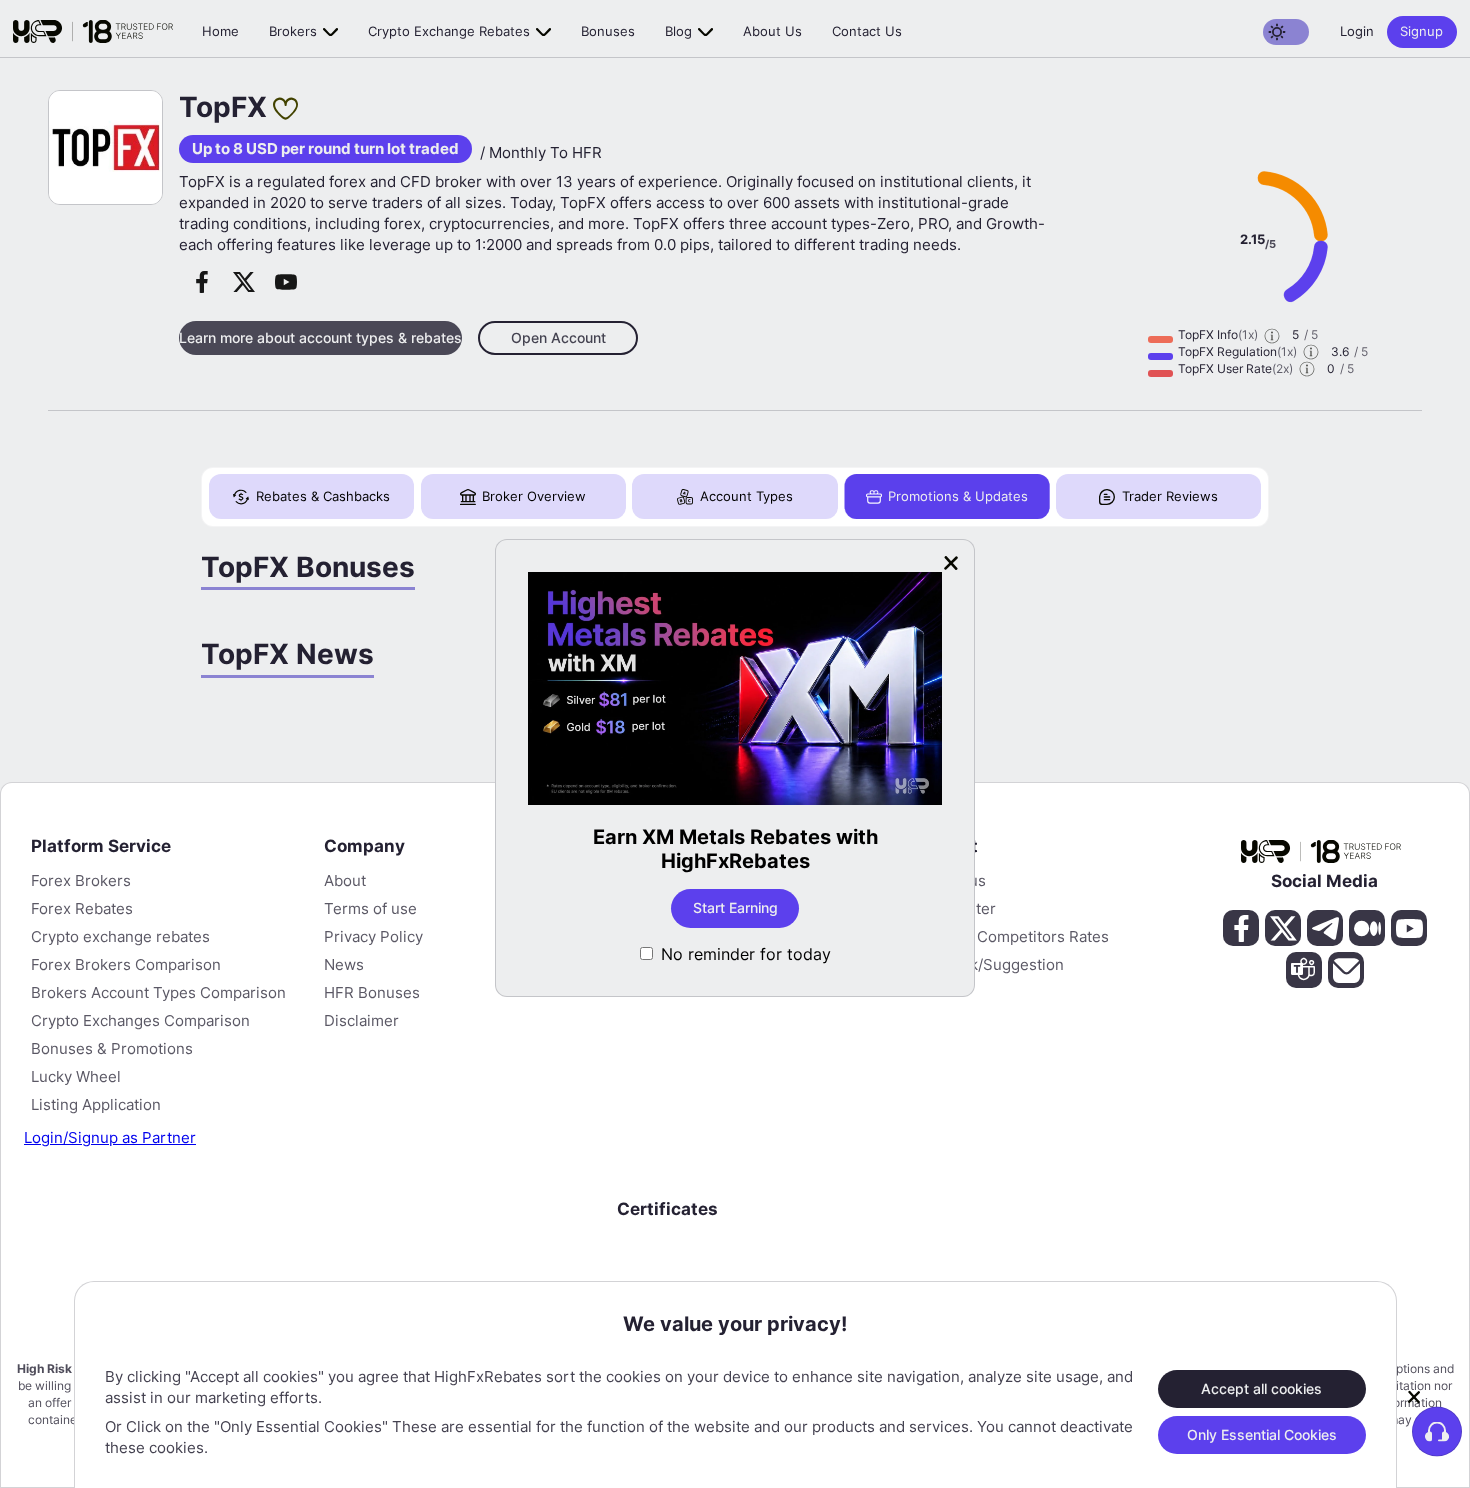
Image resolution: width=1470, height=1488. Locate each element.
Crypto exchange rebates (449, 31)
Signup (1421, 31)
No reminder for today (746, 954)
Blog (678, 31)
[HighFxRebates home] (93, 32)
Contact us (867, 31)
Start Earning (723, 907)
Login (1357, 31)
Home (220, 31)
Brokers (293, 31)
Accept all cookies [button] (1261, 1387)
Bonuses (608, 31)
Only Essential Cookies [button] (1262, 1433)
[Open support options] (1437, 1431)
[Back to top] (33, 1376)
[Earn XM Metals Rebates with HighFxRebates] (724, 690)
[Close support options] (1414, 1397)
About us (772, 31)
